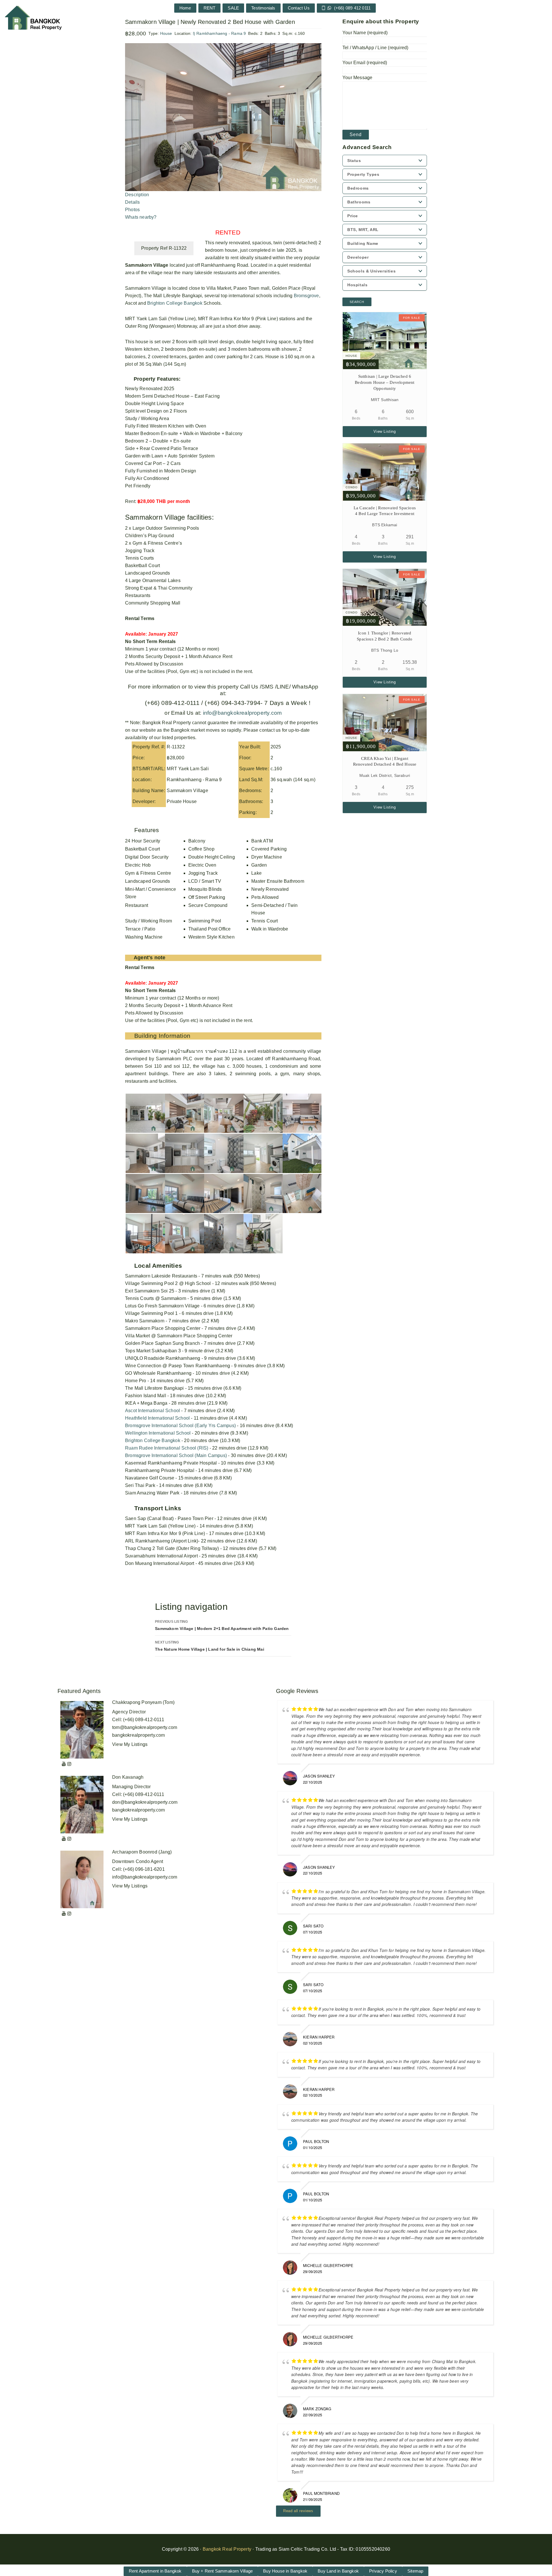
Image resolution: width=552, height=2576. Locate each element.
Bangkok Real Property (227, 2549)
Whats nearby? (141, 217)
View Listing (385, 431)
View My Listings (130, 1744)
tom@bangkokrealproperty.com (145, 1727)
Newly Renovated (270, 889)
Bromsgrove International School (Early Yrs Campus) (180, 1426)
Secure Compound (208, 905)
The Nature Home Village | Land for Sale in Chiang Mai (210, 1646)
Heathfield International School (157, 1418)
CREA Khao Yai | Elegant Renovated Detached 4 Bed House (385, 761)
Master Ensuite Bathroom (278, 881)
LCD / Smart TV (205, 881)
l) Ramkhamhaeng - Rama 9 (220, 33)
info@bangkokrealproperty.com (241, 713)
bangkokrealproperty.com (139, 1735)
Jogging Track (203, 873)
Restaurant (137, 905)
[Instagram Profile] (69, 1764)
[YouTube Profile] (64, 1764)
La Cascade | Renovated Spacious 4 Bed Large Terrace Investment (385, 511)
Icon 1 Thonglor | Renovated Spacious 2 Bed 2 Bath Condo (385, 636)
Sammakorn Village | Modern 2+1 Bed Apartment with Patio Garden (222, 1625)
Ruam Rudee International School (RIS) (167, 1448)
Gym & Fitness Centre (148, 873)
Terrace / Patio (140, 929)
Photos (132, 210)
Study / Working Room (148, 921)
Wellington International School (158, 1433)
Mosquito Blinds (205, 889)
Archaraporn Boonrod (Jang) (142, 1852)
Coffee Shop (201, 849)
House (166, 33)
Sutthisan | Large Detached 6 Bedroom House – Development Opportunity (385, 382)
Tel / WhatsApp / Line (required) (375, 48)
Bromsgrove (306, 296)
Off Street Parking (207, 897)
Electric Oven (202, 865)
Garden (259, 865)
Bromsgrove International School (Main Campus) (176, 1455)
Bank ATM (262, 841)
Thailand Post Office (210, 929)
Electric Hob (138, 865)
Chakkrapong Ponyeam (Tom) (143, 1702)
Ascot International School (153, 1411)
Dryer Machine (267, 857)
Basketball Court (142, 849)
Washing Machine (144, 937)
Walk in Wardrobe (270, 929)
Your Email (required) (365, 63)
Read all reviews (298, 2511)
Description (137, 195)
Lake (256, 873)
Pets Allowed (265, 897)
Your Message (357, 78)
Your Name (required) (365, 33)
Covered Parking (269, 849)
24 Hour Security (143, 841)
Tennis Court (264, 921)
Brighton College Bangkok (175, 303)
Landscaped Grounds (148, 881)
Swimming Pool (205, 921)
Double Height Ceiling (212, 857)
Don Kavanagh (128, 1777)
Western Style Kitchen (211, 937)
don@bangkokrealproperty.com (145, 1802)
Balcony (197, 841)
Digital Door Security (147, 857)
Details (132, 202)
